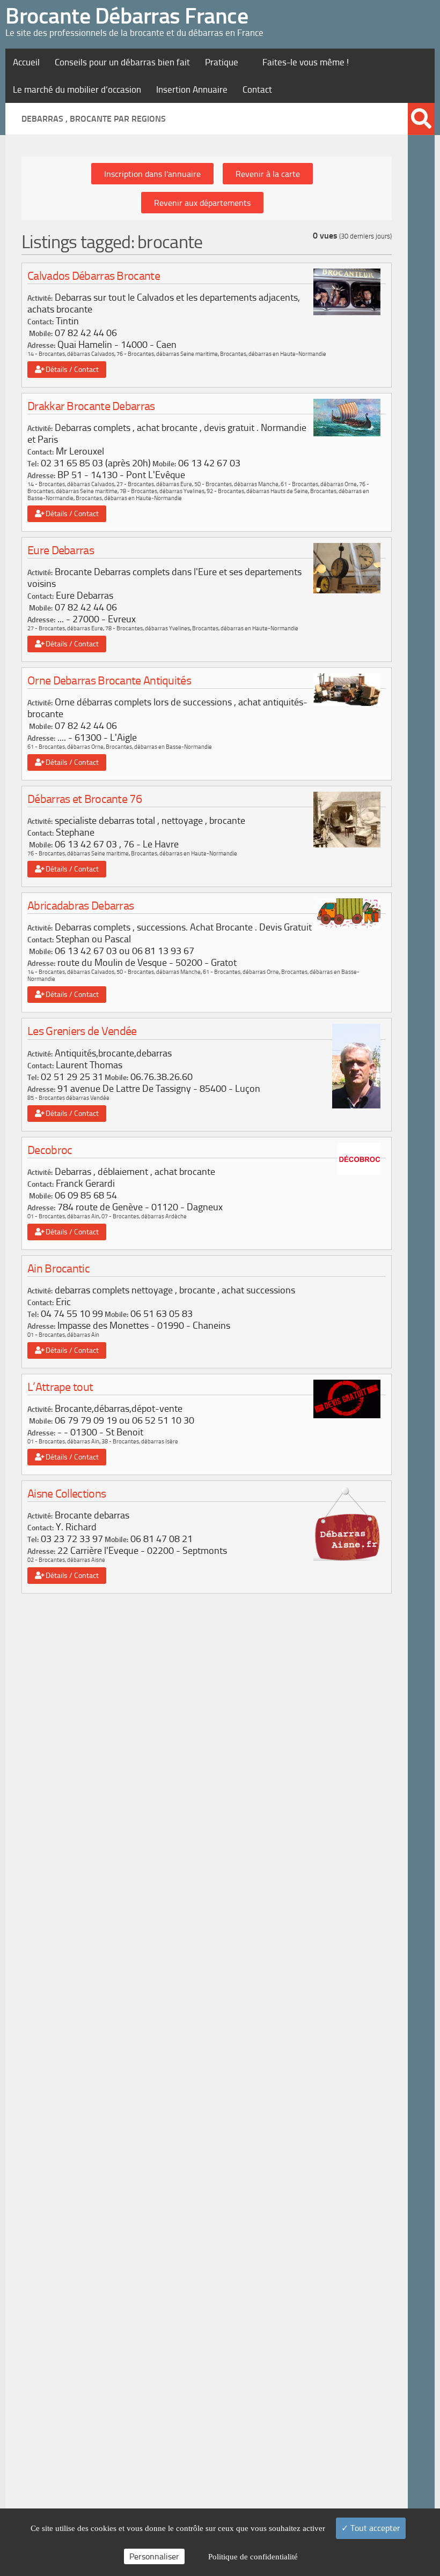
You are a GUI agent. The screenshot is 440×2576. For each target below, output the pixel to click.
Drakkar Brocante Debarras (91, 406)
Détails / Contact (71, 370)
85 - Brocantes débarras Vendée (68, 1098)
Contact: (41, 322)
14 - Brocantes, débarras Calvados (71, 354)
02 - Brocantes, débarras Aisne (66, 1560)
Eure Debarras (61, 550)
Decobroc (50, 1150)
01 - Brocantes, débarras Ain (63, 1216)
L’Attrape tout (60, 1387)
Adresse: (41, 345)
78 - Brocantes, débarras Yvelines (162, 491)
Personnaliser (154, 2556)
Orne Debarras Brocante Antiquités (109, 680)
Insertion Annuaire (192, 90)
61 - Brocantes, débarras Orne (319, 484)
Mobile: (41, 334)
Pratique (222, 62)
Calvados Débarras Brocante (94, 276)
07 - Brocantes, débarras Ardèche (144, 1216)
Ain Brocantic (58, 1268)
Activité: (40, 298)
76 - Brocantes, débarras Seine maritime (167, 354)
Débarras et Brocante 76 (85, 799)
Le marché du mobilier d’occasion (77, 90)
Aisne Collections (67, 1494)
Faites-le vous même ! (306, 62)
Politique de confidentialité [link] (253, 2557)
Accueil (26, 62)
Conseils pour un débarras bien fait (122, 62)
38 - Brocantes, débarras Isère (140, 1442)
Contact (257, 90)
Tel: (33, 464)
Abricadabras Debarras (80, 906)
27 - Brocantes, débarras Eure (154, 484)
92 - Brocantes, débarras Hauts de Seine (257, 491)
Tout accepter (374, 2528)
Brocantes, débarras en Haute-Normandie (273, 354)
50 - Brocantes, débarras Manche (236, 484)
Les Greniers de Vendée (82, 1031)
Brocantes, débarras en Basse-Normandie (159, 747)
